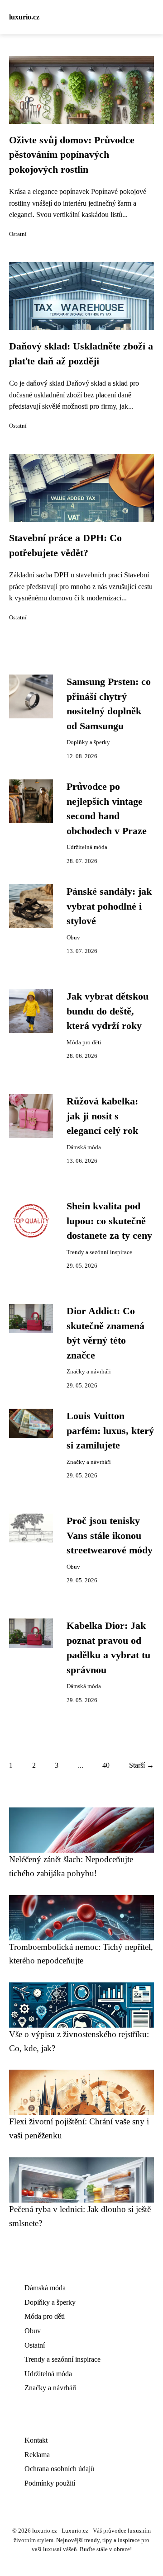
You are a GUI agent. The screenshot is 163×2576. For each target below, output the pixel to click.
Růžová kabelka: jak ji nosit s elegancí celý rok (102, 1116)
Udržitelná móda (87, 847)
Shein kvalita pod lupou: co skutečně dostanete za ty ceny (109, 1221)
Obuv (73, 938)
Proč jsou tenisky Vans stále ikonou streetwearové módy (110, 1536)
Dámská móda (84, 1147)
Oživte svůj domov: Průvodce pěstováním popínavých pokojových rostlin (72, 155)
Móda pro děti (84, 1043)
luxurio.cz (24, 17)
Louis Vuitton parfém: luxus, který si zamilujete (110, 1431)
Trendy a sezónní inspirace (99, 1252)
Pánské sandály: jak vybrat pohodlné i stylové (109, 906)
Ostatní (18, 234)
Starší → (141, 1765)
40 (106, 1765)
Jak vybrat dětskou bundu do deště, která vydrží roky (108, 1011)
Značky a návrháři (89, 1372)
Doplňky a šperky (88, 742)
